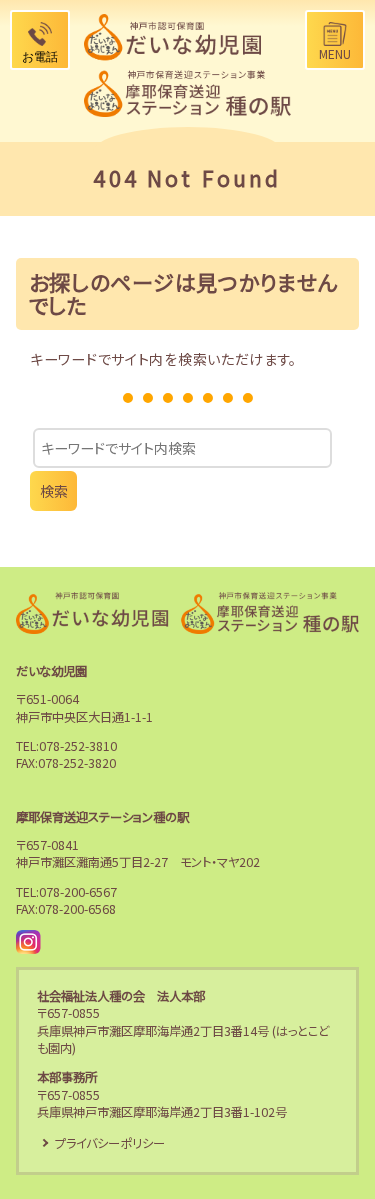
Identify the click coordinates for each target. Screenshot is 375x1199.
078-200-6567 (78, 892)
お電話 (40, 57)
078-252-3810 (78, 746)
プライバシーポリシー (110, 1143)
